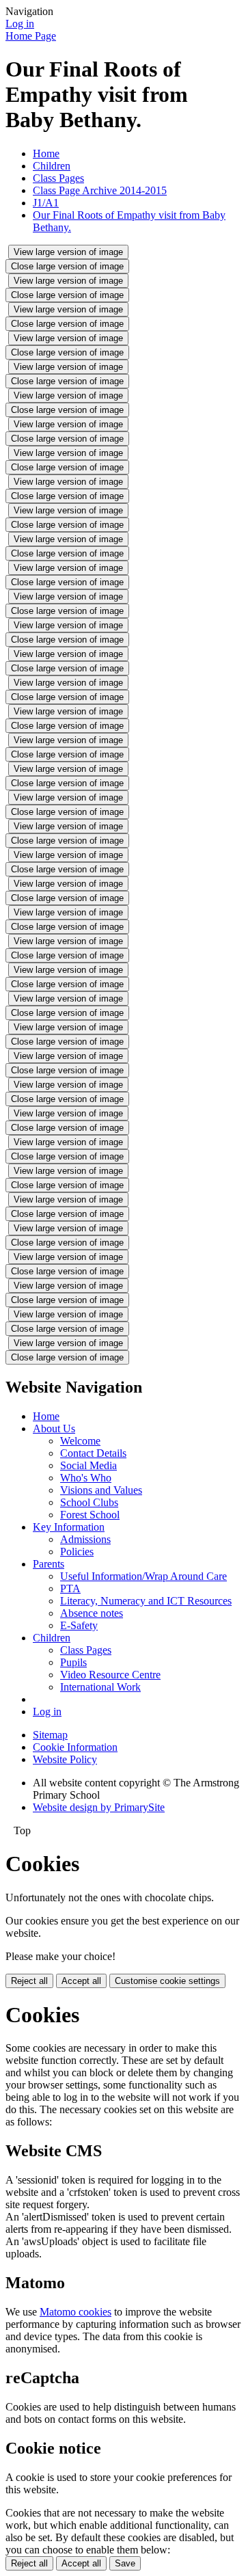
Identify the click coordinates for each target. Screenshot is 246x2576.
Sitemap (50, 1735)
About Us (54, 1428)
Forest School (90, 1515)
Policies (77, 1552)
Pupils (73, 1662)
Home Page (31, 36)
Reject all (29, 1981)
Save (125, 2563)
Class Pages (58, 178)
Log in (20, 24)
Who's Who (86, 1478)
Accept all (81, 1981)
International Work (100, 1687)
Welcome (80, 1441)
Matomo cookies (76, 2312)
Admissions (85, 1539)
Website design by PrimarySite (99, 1807)
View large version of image (68, 252)
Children (52, 166)
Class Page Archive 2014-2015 (100, 190)
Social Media (88, 1465)
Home (46, 153)
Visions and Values (101, 1490)
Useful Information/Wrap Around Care (143, 1576)
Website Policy (65, 1759)
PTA (70, 1588)
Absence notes (92, 1613)
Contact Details (93, 1453)
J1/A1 (46, 203)
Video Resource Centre (110, 1675)
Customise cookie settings (167, 1981)
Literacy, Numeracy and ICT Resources (146, 1601)
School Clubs (89, 1502)
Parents (49, 1564)
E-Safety (79, 1625)
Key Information (69, 1527)
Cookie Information (75, 1747)
